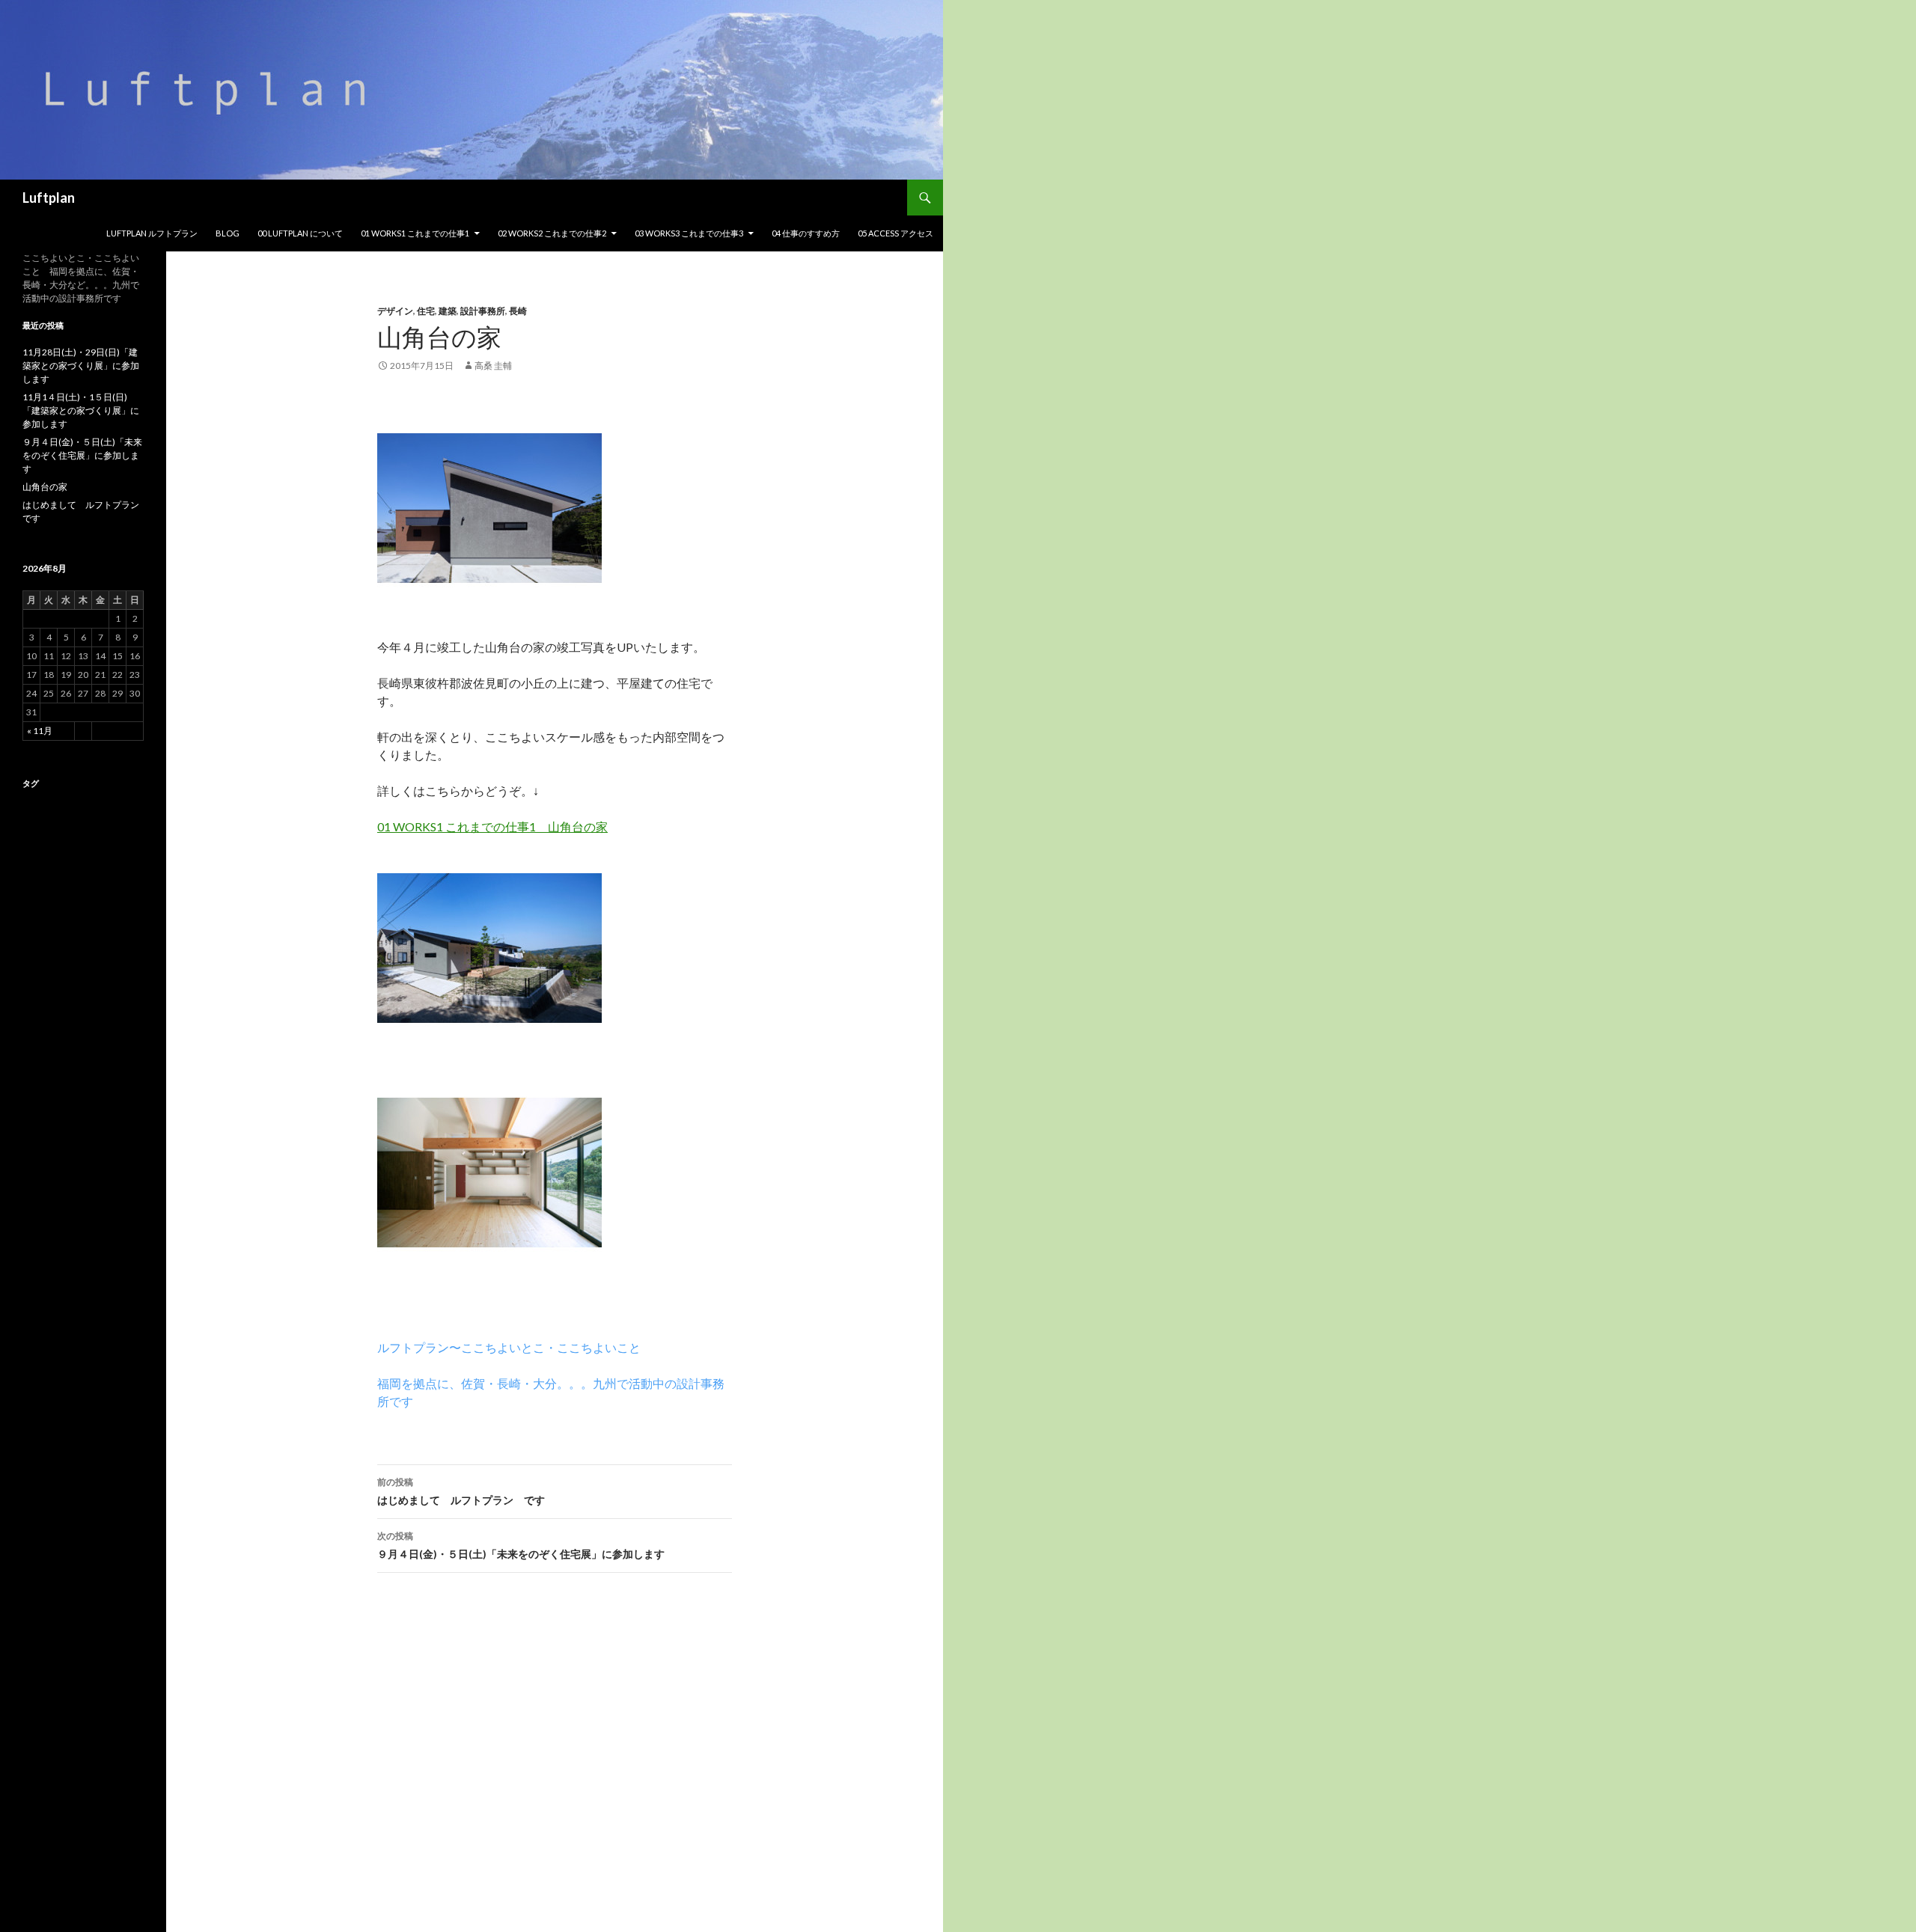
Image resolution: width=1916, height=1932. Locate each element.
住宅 (426, 311)
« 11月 (40, 731)
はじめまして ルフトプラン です (461, 1491)
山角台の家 (45, 487)
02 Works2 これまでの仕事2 (552, 233)
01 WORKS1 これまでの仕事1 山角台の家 (492, 826)
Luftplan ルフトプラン (152, 233)
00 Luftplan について (300, 233)
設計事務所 (483, 311)
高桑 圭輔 (493, 366)
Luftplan (49, 198)
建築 (448, 311)
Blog (228, 233)
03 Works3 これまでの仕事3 (689, 233)
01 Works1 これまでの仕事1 (415, 233)
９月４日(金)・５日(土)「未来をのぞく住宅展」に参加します (521, 1545)
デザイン (395, 311)
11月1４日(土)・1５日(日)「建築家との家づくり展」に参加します (81, 410)
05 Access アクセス (896, 233)
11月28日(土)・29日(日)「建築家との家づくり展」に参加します (81, 366)
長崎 (518, 311)
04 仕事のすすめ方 (806, 233)
